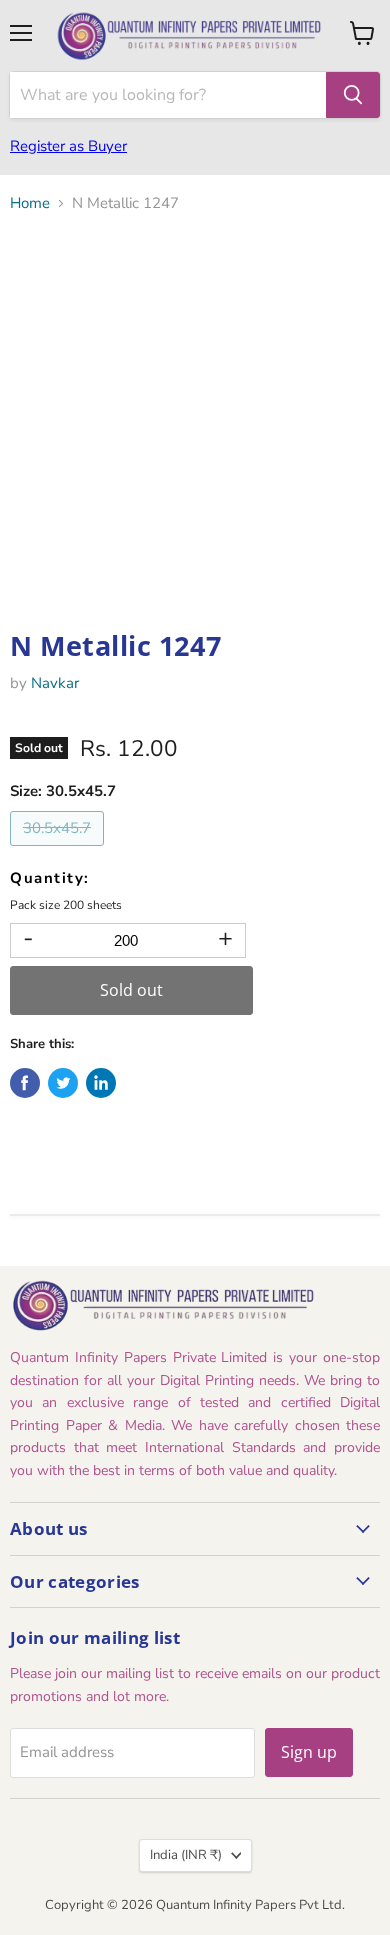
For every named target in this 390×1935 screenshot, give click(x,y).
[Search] (353, 95)
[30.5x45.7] (59, 851)
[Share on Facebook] (25, 1083)
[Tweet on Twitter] (63, 1083)
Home (30, 203)
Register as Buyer (68, 146)
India (186, 1855)
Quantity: (50, 878)
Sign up (309, 1752)
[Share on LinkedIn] (101, 1083)
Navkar (55, 683)
